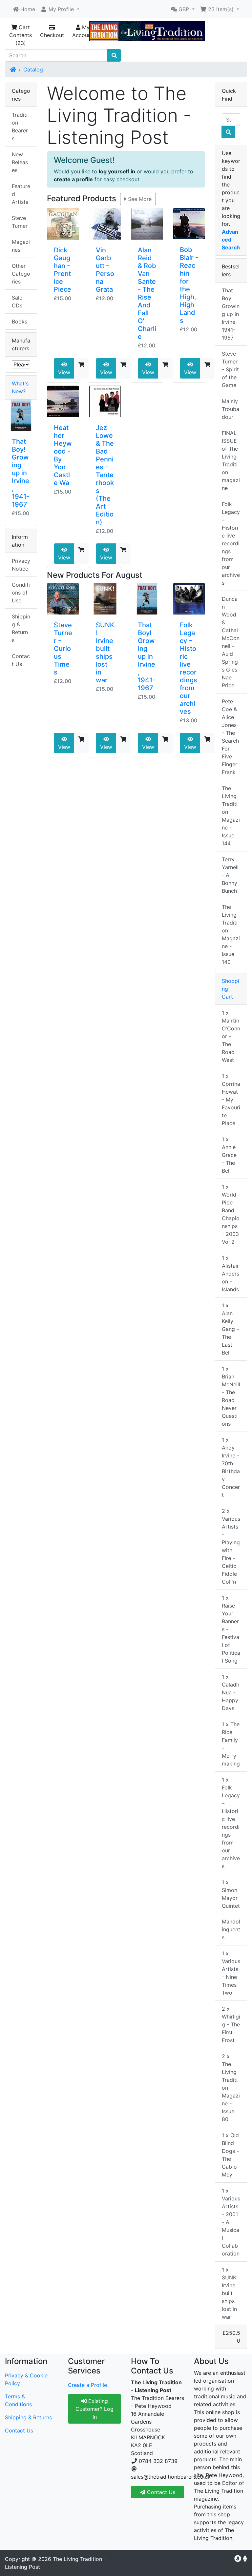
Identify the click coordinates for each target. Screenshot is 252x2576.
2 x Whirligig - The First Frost (231, 2024)
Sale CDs (17, 302)
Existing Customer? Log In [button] (94, 2409)
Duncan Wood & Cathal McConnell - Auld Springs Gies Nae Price (231, 642)
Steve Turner (20, 222)
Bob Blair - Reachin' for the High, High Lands (189, 285)
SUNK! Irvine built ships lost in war (105, 653)
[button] (60, 9)
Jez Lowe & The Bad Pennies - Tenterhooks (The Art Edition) (105, 475)
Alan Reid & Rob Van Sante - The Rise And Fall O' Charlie (147, 293)
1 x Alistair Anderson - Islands (231, 1274)
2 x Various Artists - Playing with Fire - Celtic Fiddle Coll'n (231, 1546)
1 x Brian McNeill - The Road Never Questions (231, 1396)
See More (139, 199)
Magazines (21, 246)
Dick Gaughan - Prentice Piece (63, 270)
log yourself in (117, 171)
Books (20, 322)
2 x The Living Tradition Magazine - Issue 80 (231, 2088)
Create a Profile (87, 2385)
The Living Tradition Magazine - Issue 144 (231, 816)
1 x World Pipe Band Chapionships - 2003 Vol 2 (231, 1214)
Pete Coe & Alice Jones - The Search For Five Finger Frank (230, 737)
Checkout (52, 35)
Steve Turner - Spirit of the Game (230, 369)
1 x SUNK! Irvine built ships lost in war (230, 2293)
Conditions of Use (21, 593)
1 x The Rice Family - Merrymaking (231, 1744)
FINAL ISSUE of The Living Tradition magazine (231, 460)
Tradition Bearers (20, 127)
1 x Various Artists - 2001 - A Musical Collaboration (231, 2222)
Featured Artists (21, 194)
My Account (83, 31)
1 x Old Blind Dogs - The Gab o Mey (230, 2155)
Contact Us (21, 660)
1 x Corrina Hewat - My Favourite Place (231, 1100)
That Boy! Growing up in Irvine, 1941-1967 (147, 656)
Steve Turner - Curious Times (63, 649)
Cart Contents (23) (21, 35)
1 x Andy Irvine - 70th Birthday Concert (231, 1467)
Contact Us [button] (160, 2492)
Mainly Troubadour (231, 409)
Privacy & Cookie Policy (26, 2379)
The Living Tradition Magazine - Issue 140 (231, 934)
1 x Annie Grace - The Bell (229, 1155)
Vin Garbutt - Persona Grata (105, 270)
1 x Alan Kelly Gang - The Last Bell (230, 1329)
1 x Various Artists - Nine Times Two (231, 1973)
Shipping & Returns (21, 628)
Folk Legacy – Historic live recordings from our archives (189, 668)
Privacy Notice (21, 565)
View (64, 372)
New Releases (20, 162)
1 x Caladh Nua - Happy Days (231, 1692)
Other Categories (21, 274)
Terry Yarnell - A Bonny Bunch (230, 875)
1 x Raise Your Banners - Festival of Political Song (231, 1629)
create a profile (73, 179)
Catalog (33, 69)
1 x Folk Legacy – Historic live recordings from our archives (231, 1823)
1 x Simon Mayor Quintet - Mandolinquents (231, 1910)
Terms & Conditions (18, 2400)
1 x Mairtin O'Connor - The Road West (231, 1036)
